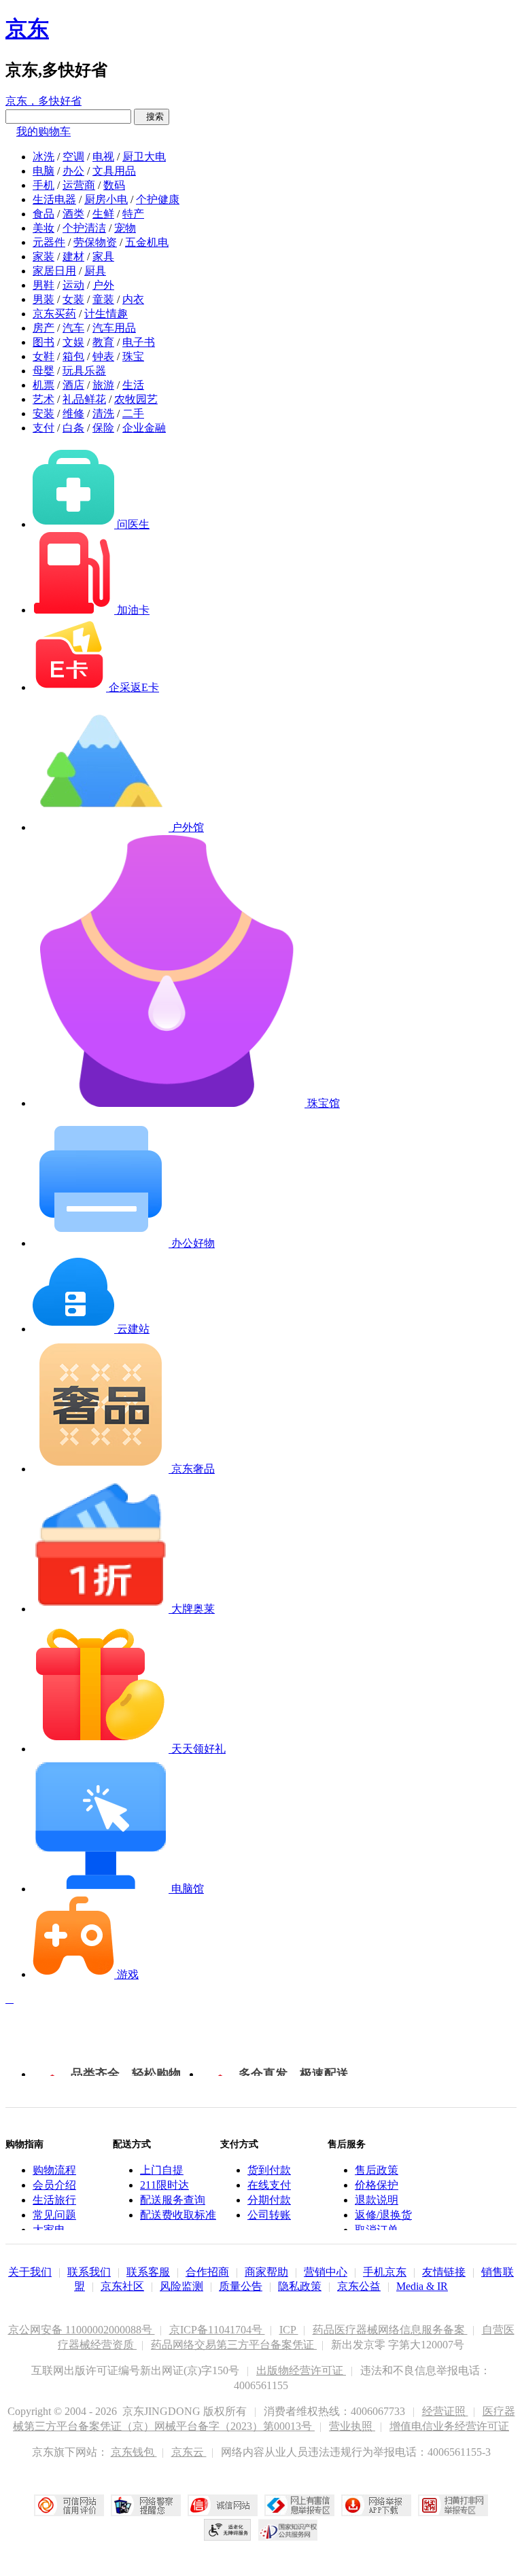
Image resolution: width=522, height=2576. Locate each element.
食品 (43, 214)
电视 (103, 157)
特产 (133, 214)
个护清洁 (84, 228)
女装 (73, 299)
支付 (43, 428)
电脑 (43, 171)
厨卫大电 (144, 157)
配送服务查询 (173, 2200)
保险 (103, 428)
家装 (43, 257)
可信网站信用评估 (69, 2505)
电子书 (139, 342)
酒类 (73, 214)
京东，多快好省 (43, 101)
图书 (43, 342)
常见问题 (54, 2215)
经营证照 (445, 2411)
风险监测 (181, 2286)
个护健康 (158, 199)
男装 (43, 299)
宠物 (125, 228)
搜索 (152, 117)
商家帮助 (266, 2272)
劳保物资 (95, 242)
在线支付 (269, 2185)
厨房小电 (106, 199)
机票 (43, 385)
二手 (133, 413)
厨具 (95, 271)
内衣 (133, 299)
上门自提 (162, 2170)
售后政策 (377, 2170)
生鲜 (103, 214)
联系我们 (89, 2272)
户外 (103, 285)
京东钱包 (134, 2452)
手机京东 (385, 2272)
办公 (73, 171)
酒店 (73, 385)
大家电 (49, 2230)
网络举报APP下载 (376, 2505)
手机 (43, 185)
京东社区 (122, 2286)
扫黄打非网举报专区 (453, 2505)
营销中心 (326, 2272)
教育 (103, 342)
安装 (43, 413)
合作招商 (207, 2272)
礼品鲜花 (84, 399)
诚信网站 (223, 2505)
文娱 (73, 342)
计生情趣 (106, 314)
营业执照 (352, 2426)
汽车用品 (114, 328)
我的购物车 (43, 131)
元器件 (49, 242)
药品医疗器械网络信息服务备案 (390, 2330)
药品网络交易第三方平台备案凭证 (234, 2345)
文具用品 (114, 171)
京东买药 (54, 314)
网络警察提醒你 (146, 2505)
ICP (289, 2330)
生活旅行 (54, 2200)
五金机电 (147, 242)
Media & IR (422, 2286)
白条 (73, 428)
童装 (103, 299)
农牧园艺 (136, 399)
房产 (43, 328)
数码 (114, 185)
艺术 (43, 399)
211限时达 (164, 2185)
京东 (27, 29)
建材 (73, 257)
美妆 (43, 228)
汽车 (73, 328)
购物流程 (54, 2170)
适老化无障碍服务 (228, 2530)
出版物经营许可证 (301, 2370)
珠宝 (133, 356)
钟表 (103, 356)
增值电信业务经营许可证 (449, 2426)
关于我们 (30, 2272)
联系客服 (148, 2272)
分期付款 (269, 2200)
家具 (103, 257)
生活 (133, 385)
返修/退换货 (383, 2215)
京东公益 (359, 2286)
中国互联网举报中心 (299, 2505)
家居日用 (54, 271)
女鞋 (43, 356)
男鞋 (43, 285)
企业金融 (144, 428)
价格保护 (377, 2185)
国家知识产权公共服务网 (288, 2530)
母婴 (43, 371)
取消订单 (377, 2230)
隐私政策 (300, 2286)
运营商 (79, 185)
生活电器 (54, 199)
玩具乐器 (84, 371)
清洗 (103, 413)
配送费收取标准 (178, 2215)
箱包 (73, 356)
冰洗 (43, 157)
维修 (73, 413)
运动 (73, 285)
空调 (73, 157)
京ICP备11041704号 (217, 2330)
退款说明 (377, 2200)
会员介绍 (54, 2185)
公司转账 (269, 2215)
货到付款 (269, 2170)
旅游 (103, 385)
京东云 (189, 2452)
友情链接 (444, 2272)
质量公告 (241, 2286)
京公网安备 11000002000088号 (82, 2330)
